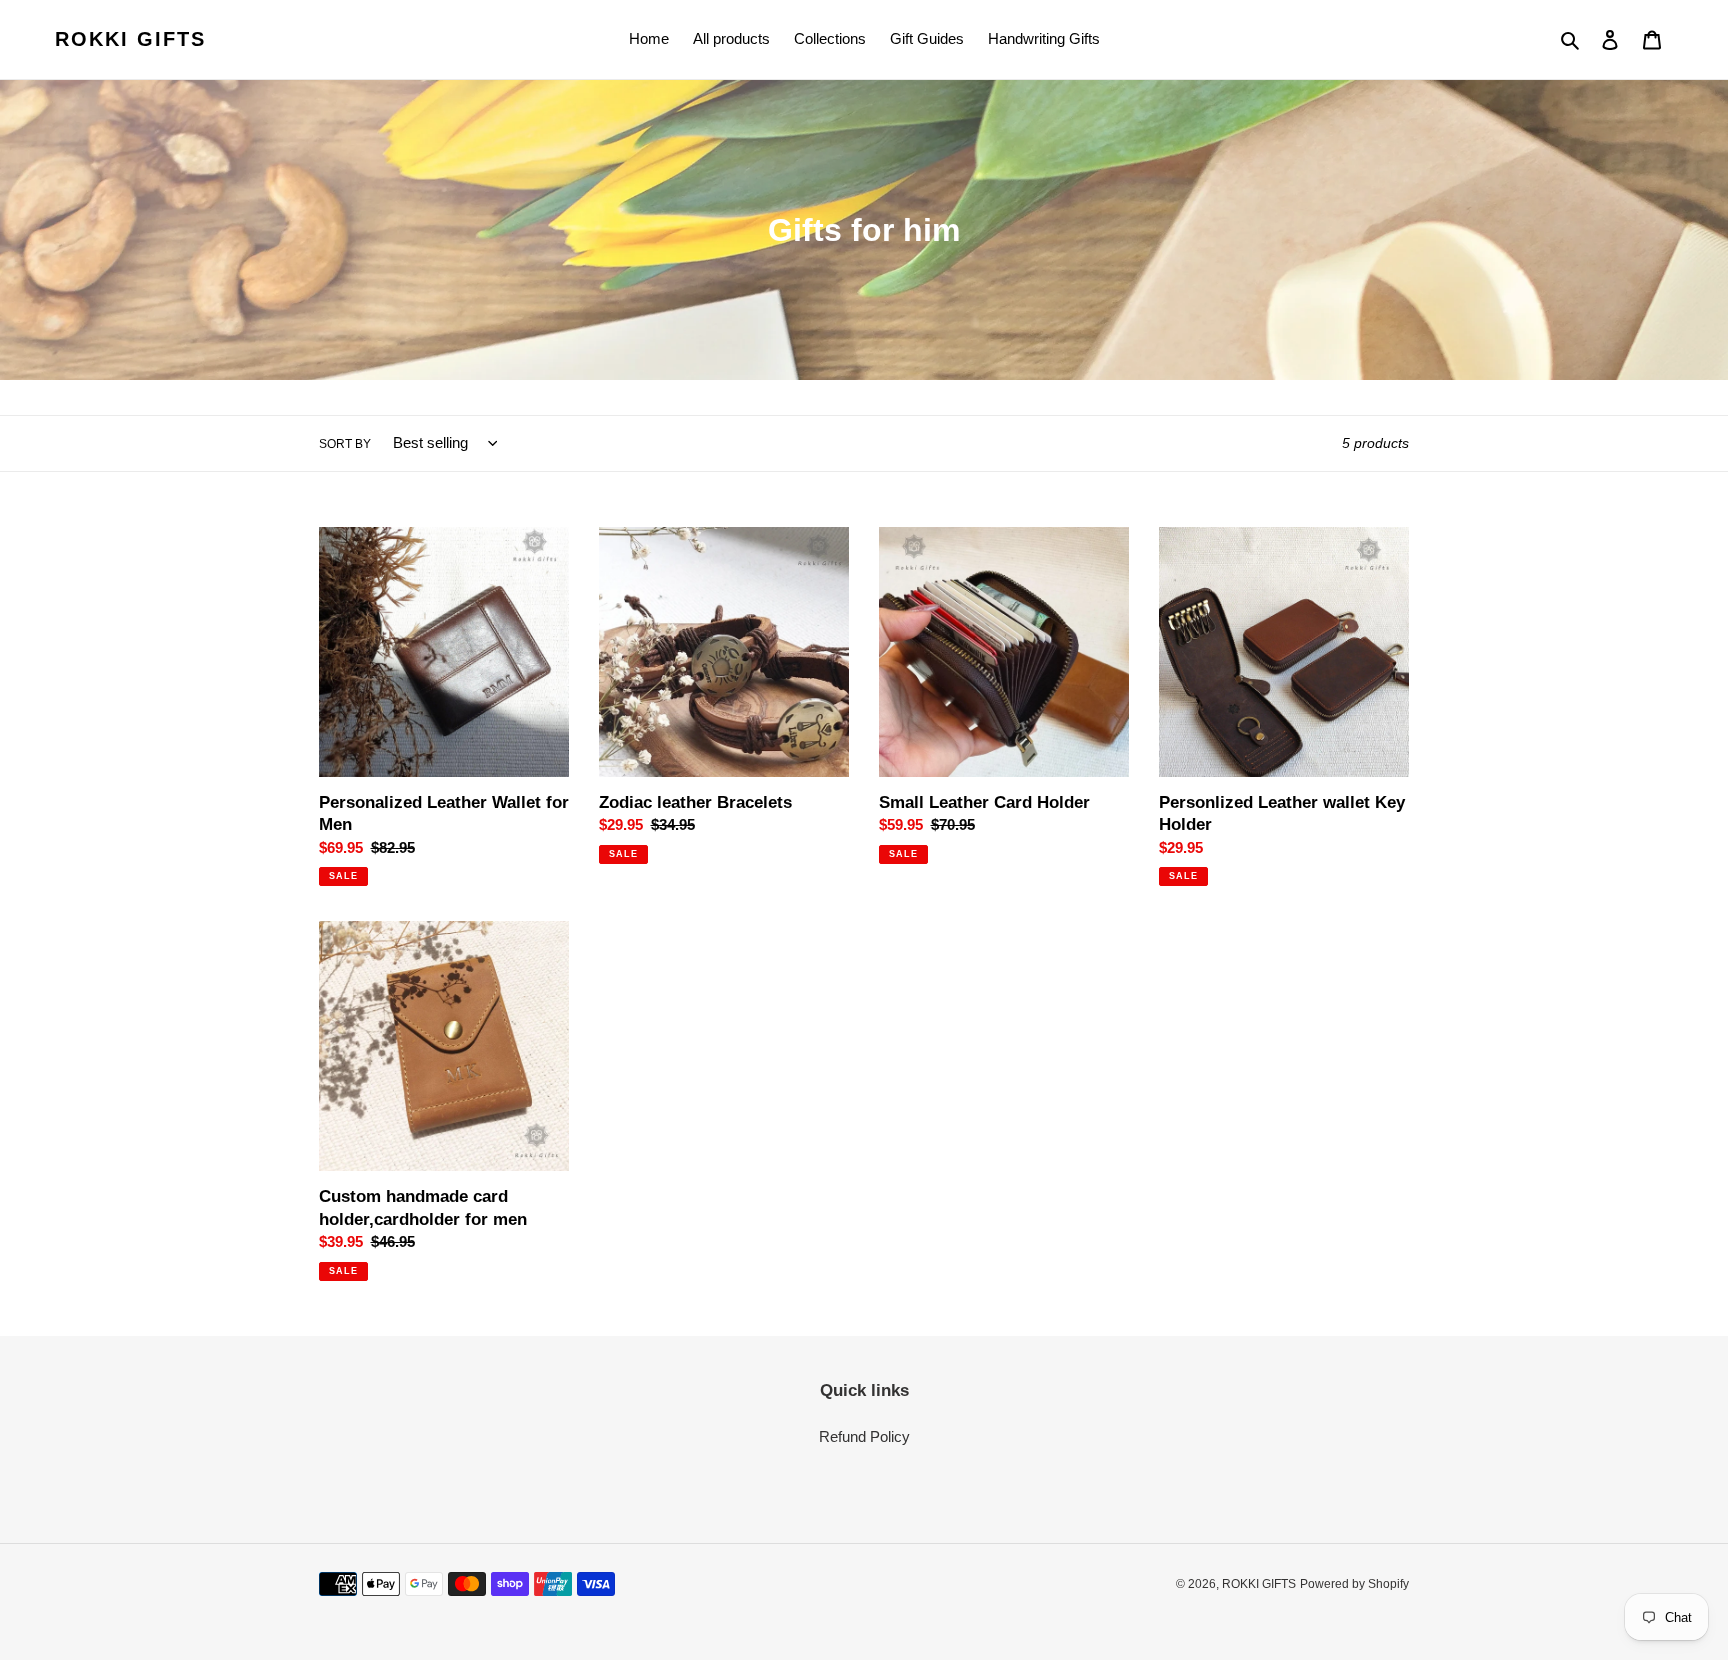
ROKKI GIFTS (130, 39)
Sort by (345, 444)
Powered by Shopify (1354, 1584)
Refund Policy (864, 1436)
